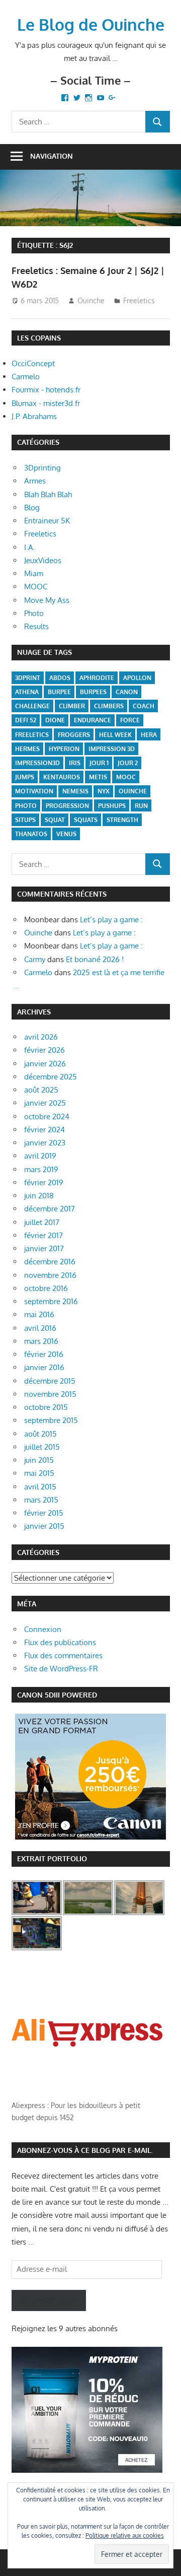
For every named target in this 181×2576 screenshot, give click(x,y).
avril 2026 (41, 1037)
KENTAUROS (62, 777)
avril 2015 (40, 1487)
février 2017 (43, 1235)
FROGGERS (74, 735)
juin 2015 (39, 1460)
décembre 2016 (50, 1262)
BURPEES (93, 692)
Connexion (43, 1629)
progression (67, 806)
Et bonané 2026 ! (95, 959)
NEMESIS (75, 791)
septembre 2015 (51, 1420)
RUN (141, 806)
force (130, 720)
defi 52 (26, 720)
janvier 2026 (45, 1064)
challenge (32, 706)
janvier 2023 (45, 1143)
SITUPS (25, 820)
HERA (149, 735)
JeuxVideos (43, 560)
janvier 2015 (44, 1526)
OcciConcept (33, 363)
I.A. (30, 547)
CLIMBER (72, 706)
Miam (34, 573)
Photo (34, 613)
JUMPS (25, 777)
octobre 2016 (46, 1288)
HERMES (27, 749)
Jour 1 (99, 763)
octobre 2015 (46, 1407)
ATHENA (27, 692)
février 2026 (44, 1050)
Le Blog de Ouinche (91, 24)
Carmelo (26, 377)
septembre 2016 (51, 1301)
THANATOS (31, 834)
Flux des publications (60, 1642)
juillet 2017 (42, 1222)
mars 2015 (41, 1500)
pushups (112, 806)
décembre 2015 (50, 1381)
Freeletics (139, 300)
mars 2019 (41, 1169)
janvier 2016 (44, 1367)
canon (127, 692)
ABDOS (60, 678)
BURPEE (59, 692)
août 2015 (40, 1434)
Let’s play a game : (111, 920)
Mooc (126, 777)
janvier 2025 (45, 1103)
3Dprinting (42, 468)
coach (144, 706)
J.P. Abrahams (34, 416)
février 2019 (44, 1182)
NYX (104, 791)
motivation (34, 791)
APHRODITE (97, 678)
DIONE (55, 720)
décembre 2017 (50, 1209)
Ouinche (91, 300)
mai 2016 (39, 1314)
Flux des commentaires (63, 1655)
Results (36, 626)
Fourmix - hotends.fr (46, 390)
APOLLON (137, 678)
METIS (98, 777)
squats (86, 820)
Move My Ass (47, 600)
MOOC (36, 587)
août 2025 (41, 1090)
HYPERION (64, 749)
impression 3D (112, 749)
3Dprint (28, 678)
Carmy (35, 959)
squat (55, 820)
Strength (122, 820)
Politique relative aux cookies (125, 2535)
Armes (35, 481)
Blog (32, 507)
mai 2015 (39, 1473)
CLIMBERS (109, 706)
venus (66, 834)
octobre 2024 (47, 1116)
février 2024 (44, 1130)
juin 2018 (39, 1196)
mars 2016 (41, 1341)
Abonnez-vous (49, 2300)
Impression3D (37, 763)
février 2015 (44, 1513)
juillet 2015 (42, 1447)
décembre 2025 (51, 1077)
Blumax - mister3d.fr (46, 403)
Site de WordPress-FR (61, 1669)
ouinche (133, 791)
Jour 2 (128, 763)
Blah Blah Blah (48, 494)
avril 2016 (40, 1328)
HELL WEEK (115, 735)
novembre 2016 (50, 1275)
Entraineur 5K (47, 521)
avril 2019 (40, 1156)
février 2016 (44, 1354)
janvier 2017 (44, 1248)
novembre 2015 (50, 1394)
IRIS (75, 763)
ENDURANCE (93, 720)
